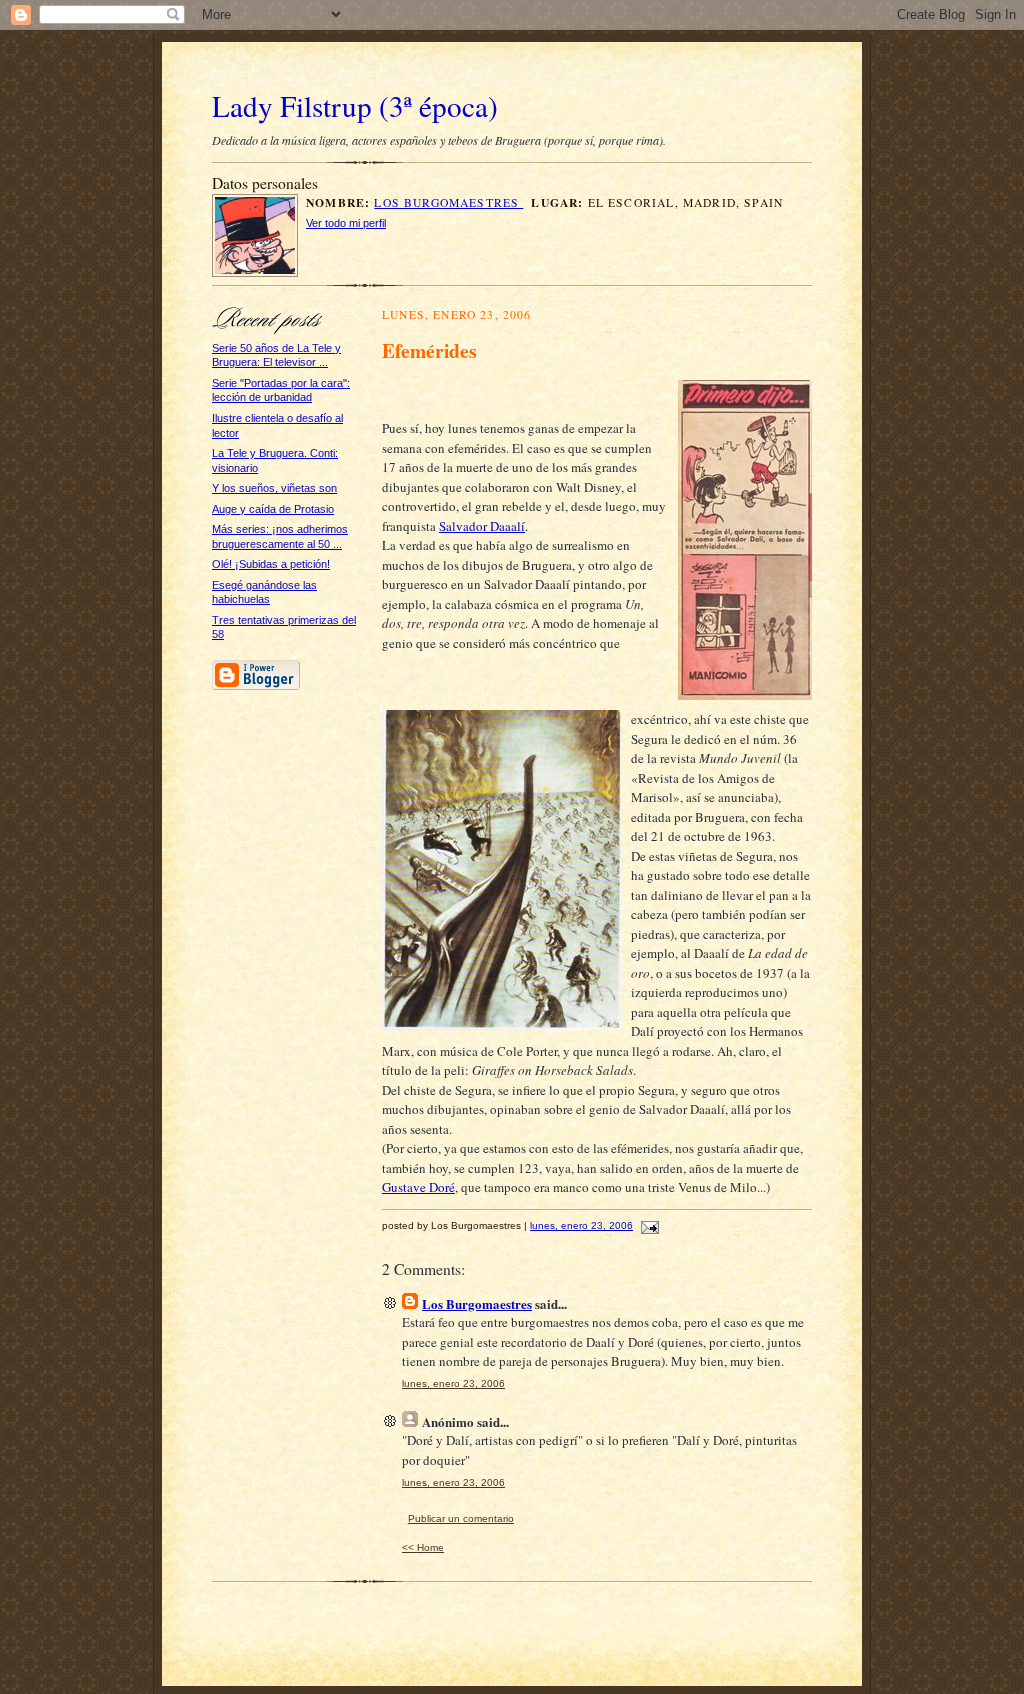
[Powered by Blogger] (256, 686)
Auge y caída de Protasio (273, 509)
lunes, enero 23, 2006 (581, 1225)
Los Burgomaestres (448, 202)
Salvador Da (472, 526)
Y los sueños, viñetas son (274, 488)
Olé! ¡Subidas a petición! (271, 564)
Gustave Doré (418, 1187)
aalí (515, 526)
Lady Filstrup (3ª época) (355, 105)
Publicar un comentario (461, 1518)
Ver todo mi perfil (346, 223)
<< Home (423, 1547)
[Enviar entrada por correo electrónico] (647, 1225)
